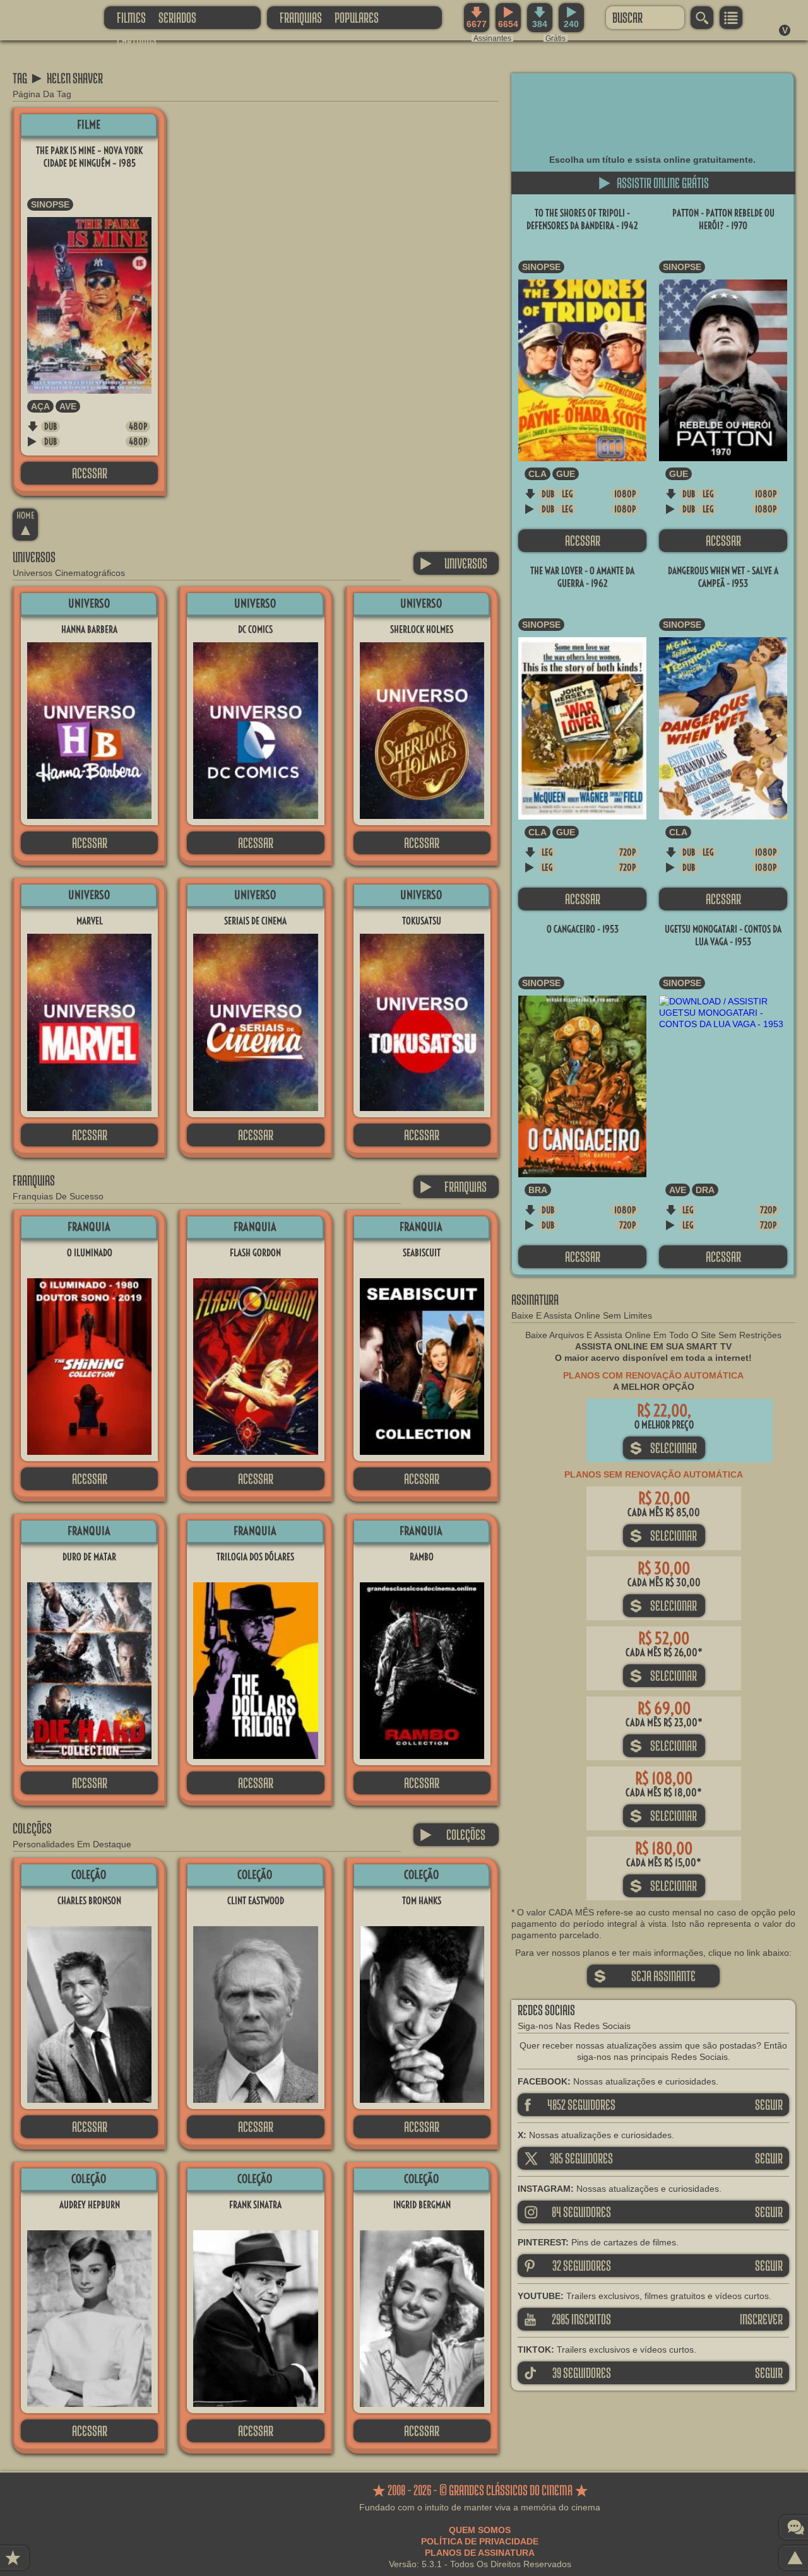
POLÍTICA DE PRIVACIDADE (480, 2541)
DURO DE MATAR (89, 1557)
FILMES (131, 17)
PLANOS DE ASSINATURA (480, 2553)
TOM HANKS (422, 1901)
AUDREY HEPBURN (90, 2205)
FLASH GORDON (255, 1253)
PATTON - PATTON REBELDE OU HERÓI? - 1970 (723, 219)
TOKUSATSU (422, 921)
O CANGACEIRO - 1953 (583, 929)
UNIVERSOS (454, 563)
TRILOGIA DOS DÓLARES (255, 1557)
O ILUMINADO (90, 1253)
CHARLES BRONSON (89, 1901)
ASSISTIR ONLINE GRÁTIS (654, 183)
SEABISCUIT (422, 1253)
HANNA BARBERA (89, 629)
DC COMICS (255, 629)
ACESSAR (90, 473)
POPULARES (357, 17)
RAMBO (422, 1557)
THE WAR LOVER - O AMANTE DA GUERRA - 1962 (582, 577)
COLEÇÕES (453, 1834)
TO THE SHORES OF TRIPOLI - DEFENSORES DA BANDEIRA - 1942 (582, 219)
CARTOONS (137, 40)
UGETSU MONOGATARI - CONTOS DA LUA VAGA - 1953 (723, 935)
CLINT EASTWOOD (256, 1901)
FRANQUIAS (301, 17)
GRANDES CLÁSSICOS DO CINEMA (41, 17)
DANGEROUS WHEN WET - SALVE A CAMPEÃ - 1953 (723, 577)
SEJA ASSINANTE (645, 1976)
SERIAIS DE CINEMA (255, 921)
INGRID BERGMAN (422, 2205)
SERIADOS (177, 17)
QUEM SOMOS (480, 2530)
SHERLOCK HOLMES (422, 629)
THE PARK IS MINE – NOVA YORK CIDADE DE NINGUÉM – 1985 (89, 157)
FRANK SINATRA (255, 2205)
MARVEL (90, 921)
